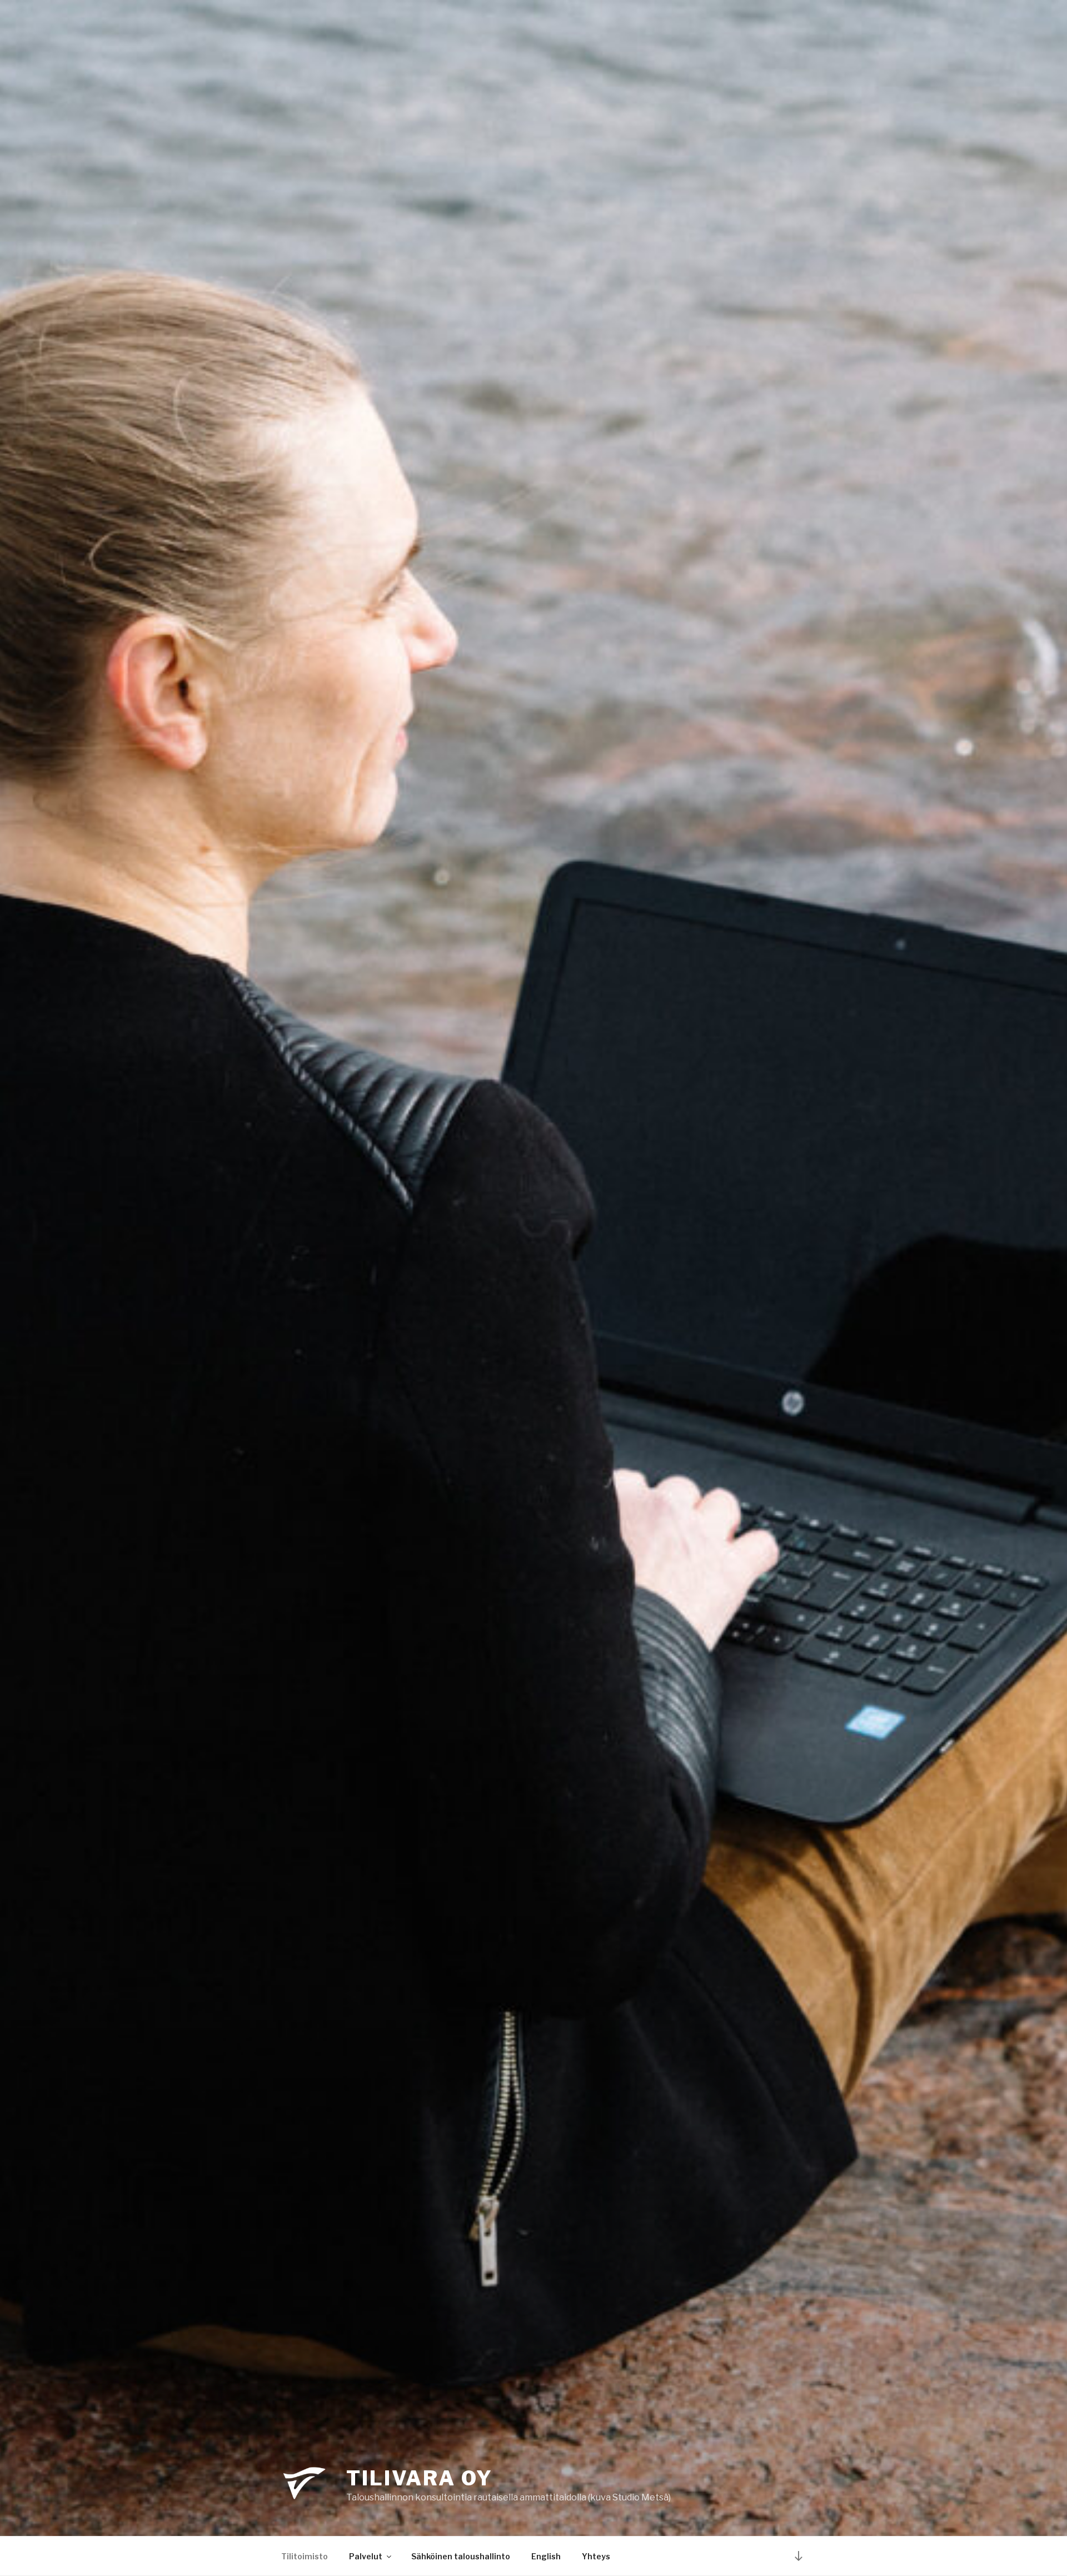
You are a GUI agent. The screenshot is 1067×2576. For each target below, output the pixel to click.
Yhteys (596, 2556)
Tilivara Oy (420, 2478)
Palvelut (366, 2556)
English (546, 2556)
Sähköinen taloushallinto (461, 2556)
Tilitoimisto (305, 2556)
